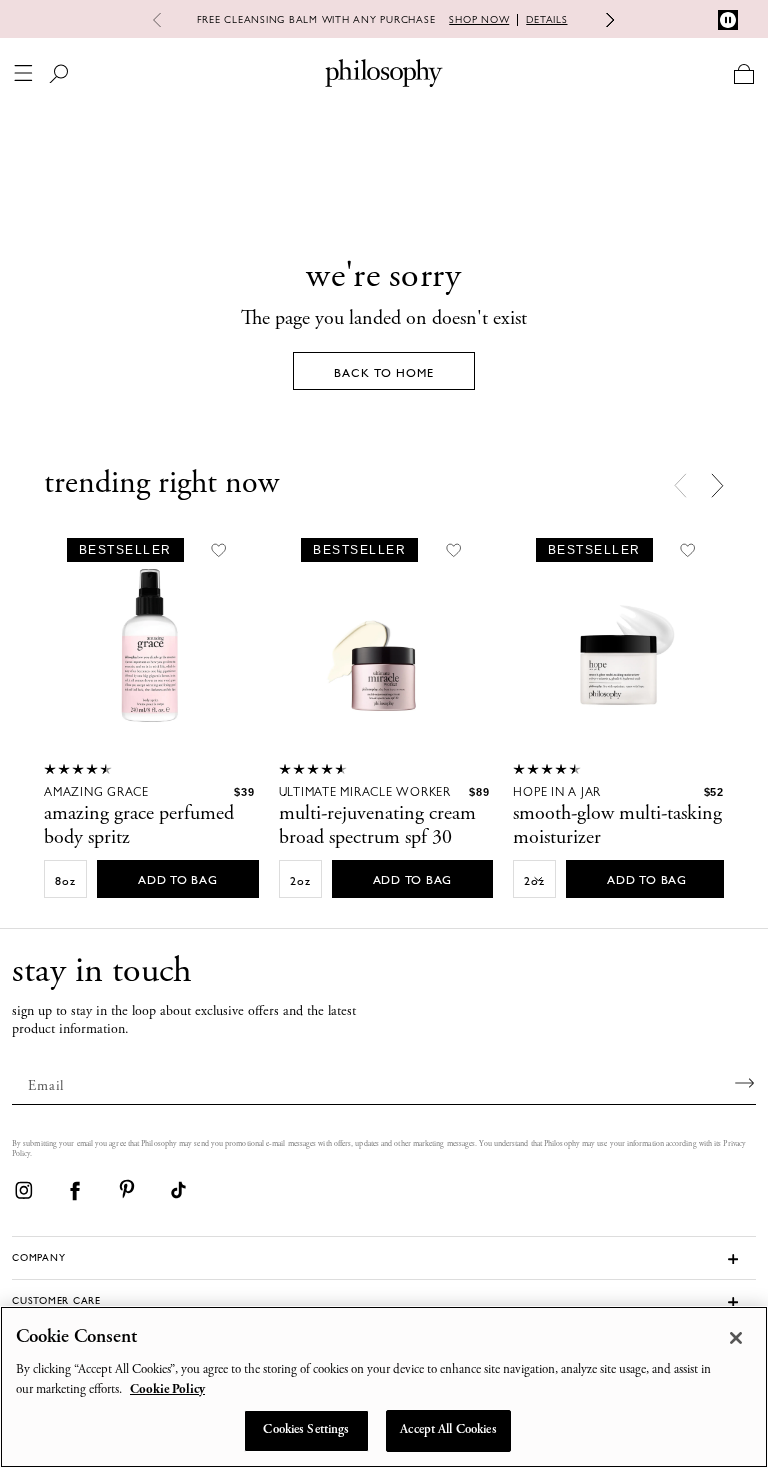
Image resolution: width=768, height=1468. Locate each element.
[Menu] (23, 73)
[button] (717, 485)
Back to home (384, 373)
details (546, 19)
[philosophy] (384, 73)
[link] (23, 1190)
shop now (479, 19)
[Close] (736, 1338)
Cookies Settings (306, 1430)
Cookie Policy (167, 1390)
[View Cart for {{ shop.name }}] (743, 73)
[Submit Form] (745, 1083)
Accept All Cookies (448, 1430)
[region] (384, 1387)
